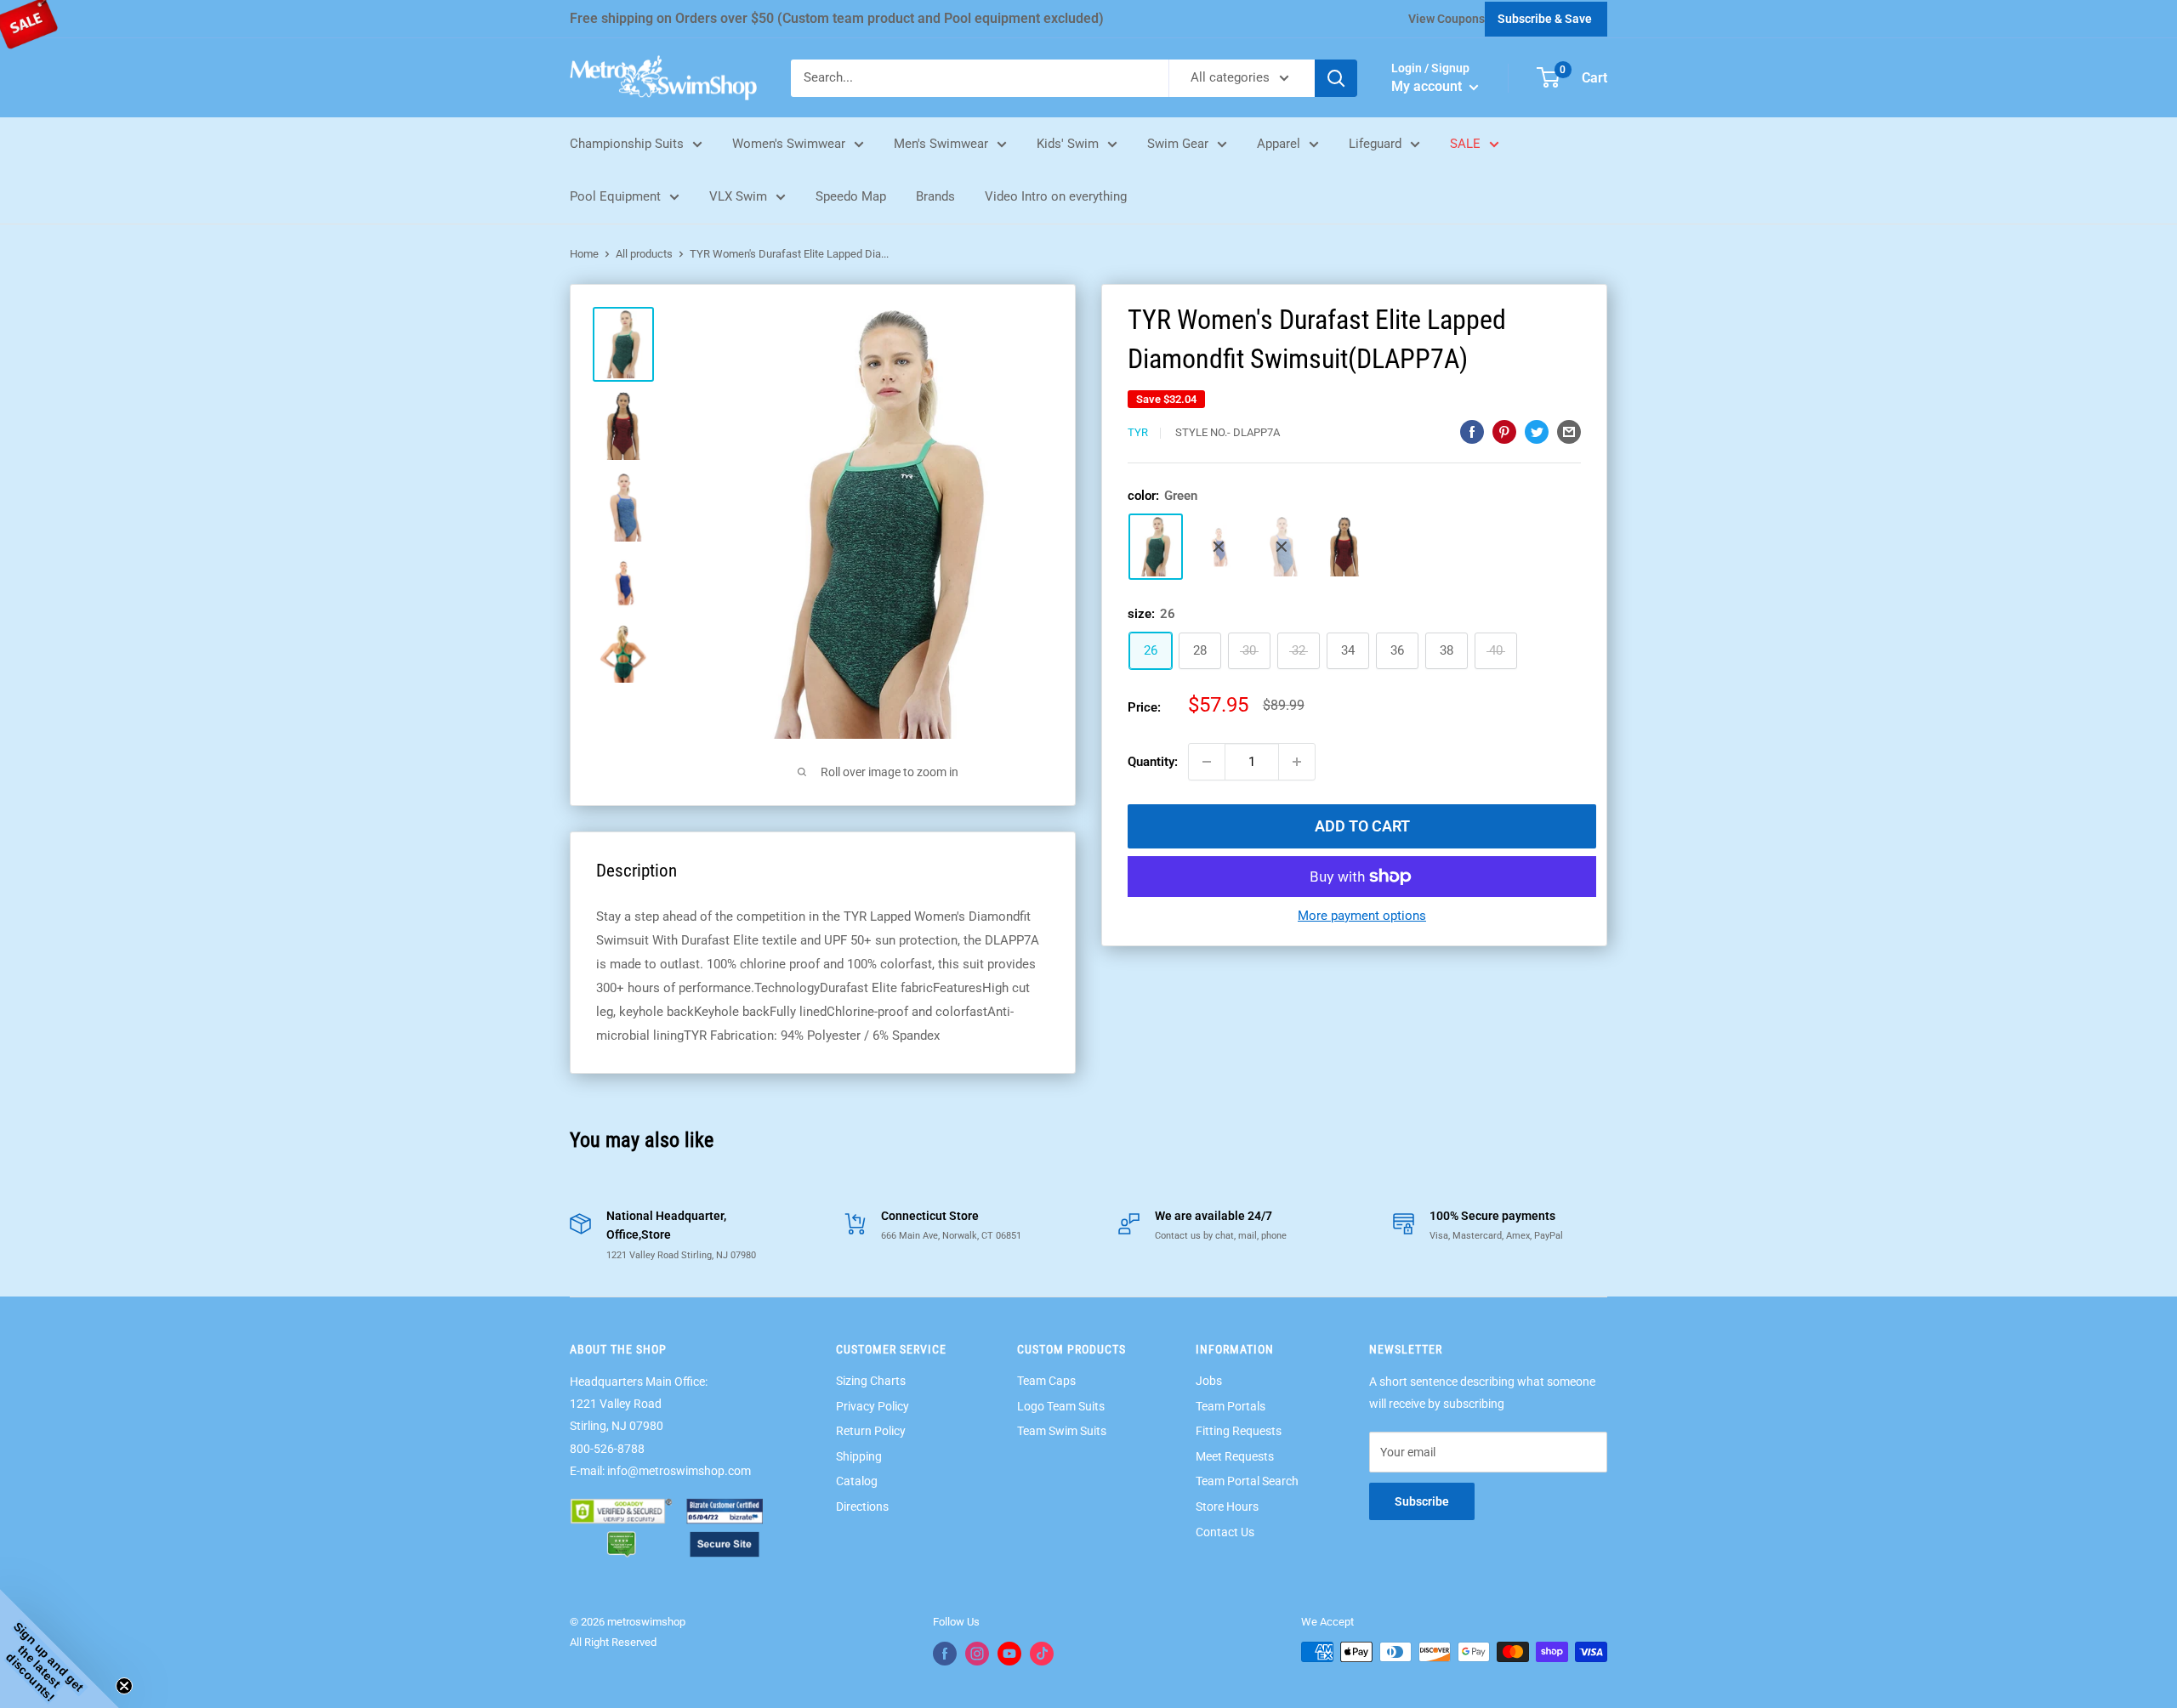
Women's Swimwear (789, 144)
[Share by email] (1569, 431)
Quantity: (1153, 762)
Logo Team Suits (1061, 1406)
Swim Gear (1178, 144)
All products (644, 254)
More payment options (1362, 916)
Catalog (857, 1481)
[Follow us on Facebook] (945, 1654)
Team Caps (1046, 1381)
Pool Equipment (615, 196)
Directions (862, 1507)
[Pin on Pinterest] (1504, 431)
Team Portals (1231, 1406)
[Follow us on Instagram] (977, 1654)
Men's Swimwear (941, 144)
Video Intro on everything (1056, 196)
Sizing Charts (871, 1381)
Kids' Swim (1068, 144)
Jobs (1209, 1381)
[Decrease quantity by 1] (1207, 762)
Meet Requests (1235, 1456)
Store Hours (1227, 1507)
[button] (60, 1648)
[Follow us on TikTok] (1042, 1654)
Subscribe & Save (1545, 19)
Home (584, 254)
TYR (1138, 432)
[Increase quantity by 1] (1297, 762)
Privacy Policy (873, 1406)
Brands (935, 196)
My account (1428, 86)
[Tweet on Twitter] (1537, 431)
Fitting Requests (1239, 1431)
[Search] (1336, 78)
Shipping (859, 1456)
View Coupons (1447, 19)
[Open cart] (1548, 77)
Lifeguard (1375, 144)
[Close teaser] (124, 1686)
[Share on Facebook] (1472, 431)
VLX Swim (738, 196)
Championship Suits (627, 144)
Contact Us (1225, 1532)
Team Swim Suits (1062, 1431)
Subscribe (1422, 1501)
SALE (1465, 144)
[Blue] (1219, 547)
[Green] (1156, 547)
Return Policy (871, 1431)
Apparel (1279, 144)
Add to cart (1362, 826)
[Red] (1344, 547)
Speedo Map (851, 196)
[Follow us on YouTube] (1009, 1654)
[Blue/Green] (1282, 547)
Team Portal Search (1247, 1481)
